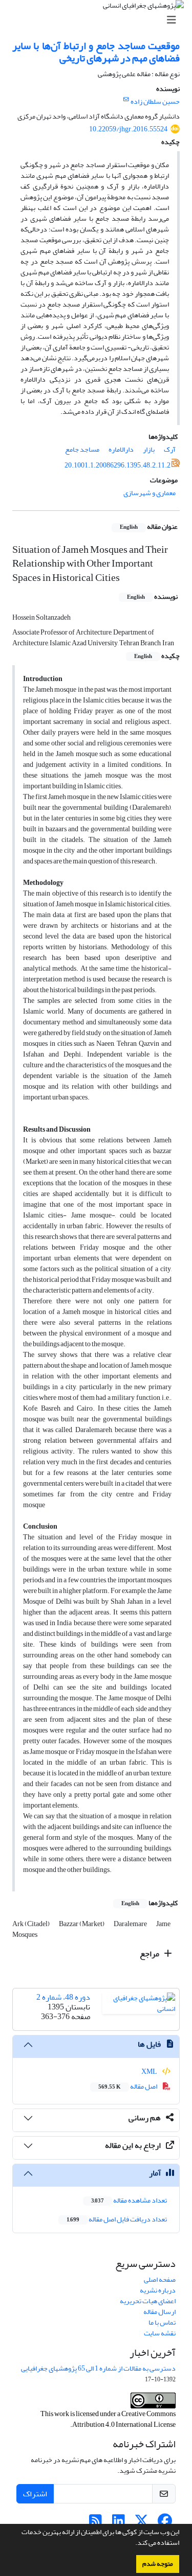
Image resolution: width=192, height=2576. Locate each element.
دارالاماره (121, 449)
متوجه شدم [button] (158, 2564)
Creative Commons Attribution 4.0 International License (124, 2419)
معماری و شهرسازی (150, 493)
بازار (149, 449)
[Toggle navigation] (99, 20)
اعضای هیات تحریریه (148, 2301)
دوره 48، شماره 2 (63, 1997)
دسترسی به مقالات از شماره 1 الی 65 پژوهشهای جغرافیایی (98, 2368)
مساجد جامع (82, 449)
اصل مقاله (128, 2086)
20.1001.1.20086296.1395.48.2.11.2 (118, 465)
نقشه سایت (160, 2333)
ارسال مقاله (159, 2312)
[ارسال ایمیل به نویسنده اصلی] (126, 100)
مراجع (150, 1954)
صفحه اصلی (160, 2279)
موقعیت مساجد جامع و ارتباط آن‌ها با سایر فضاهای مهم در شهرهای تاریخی (96, 52)
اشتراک (35, 2494)
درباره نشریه (158, 2290)
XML (150, 2071)
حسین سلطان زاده (155, 101)
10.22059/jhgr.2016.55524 (128, 129)
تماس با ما (162, 2322)
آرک (170, 449)
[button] (133, 2544)
